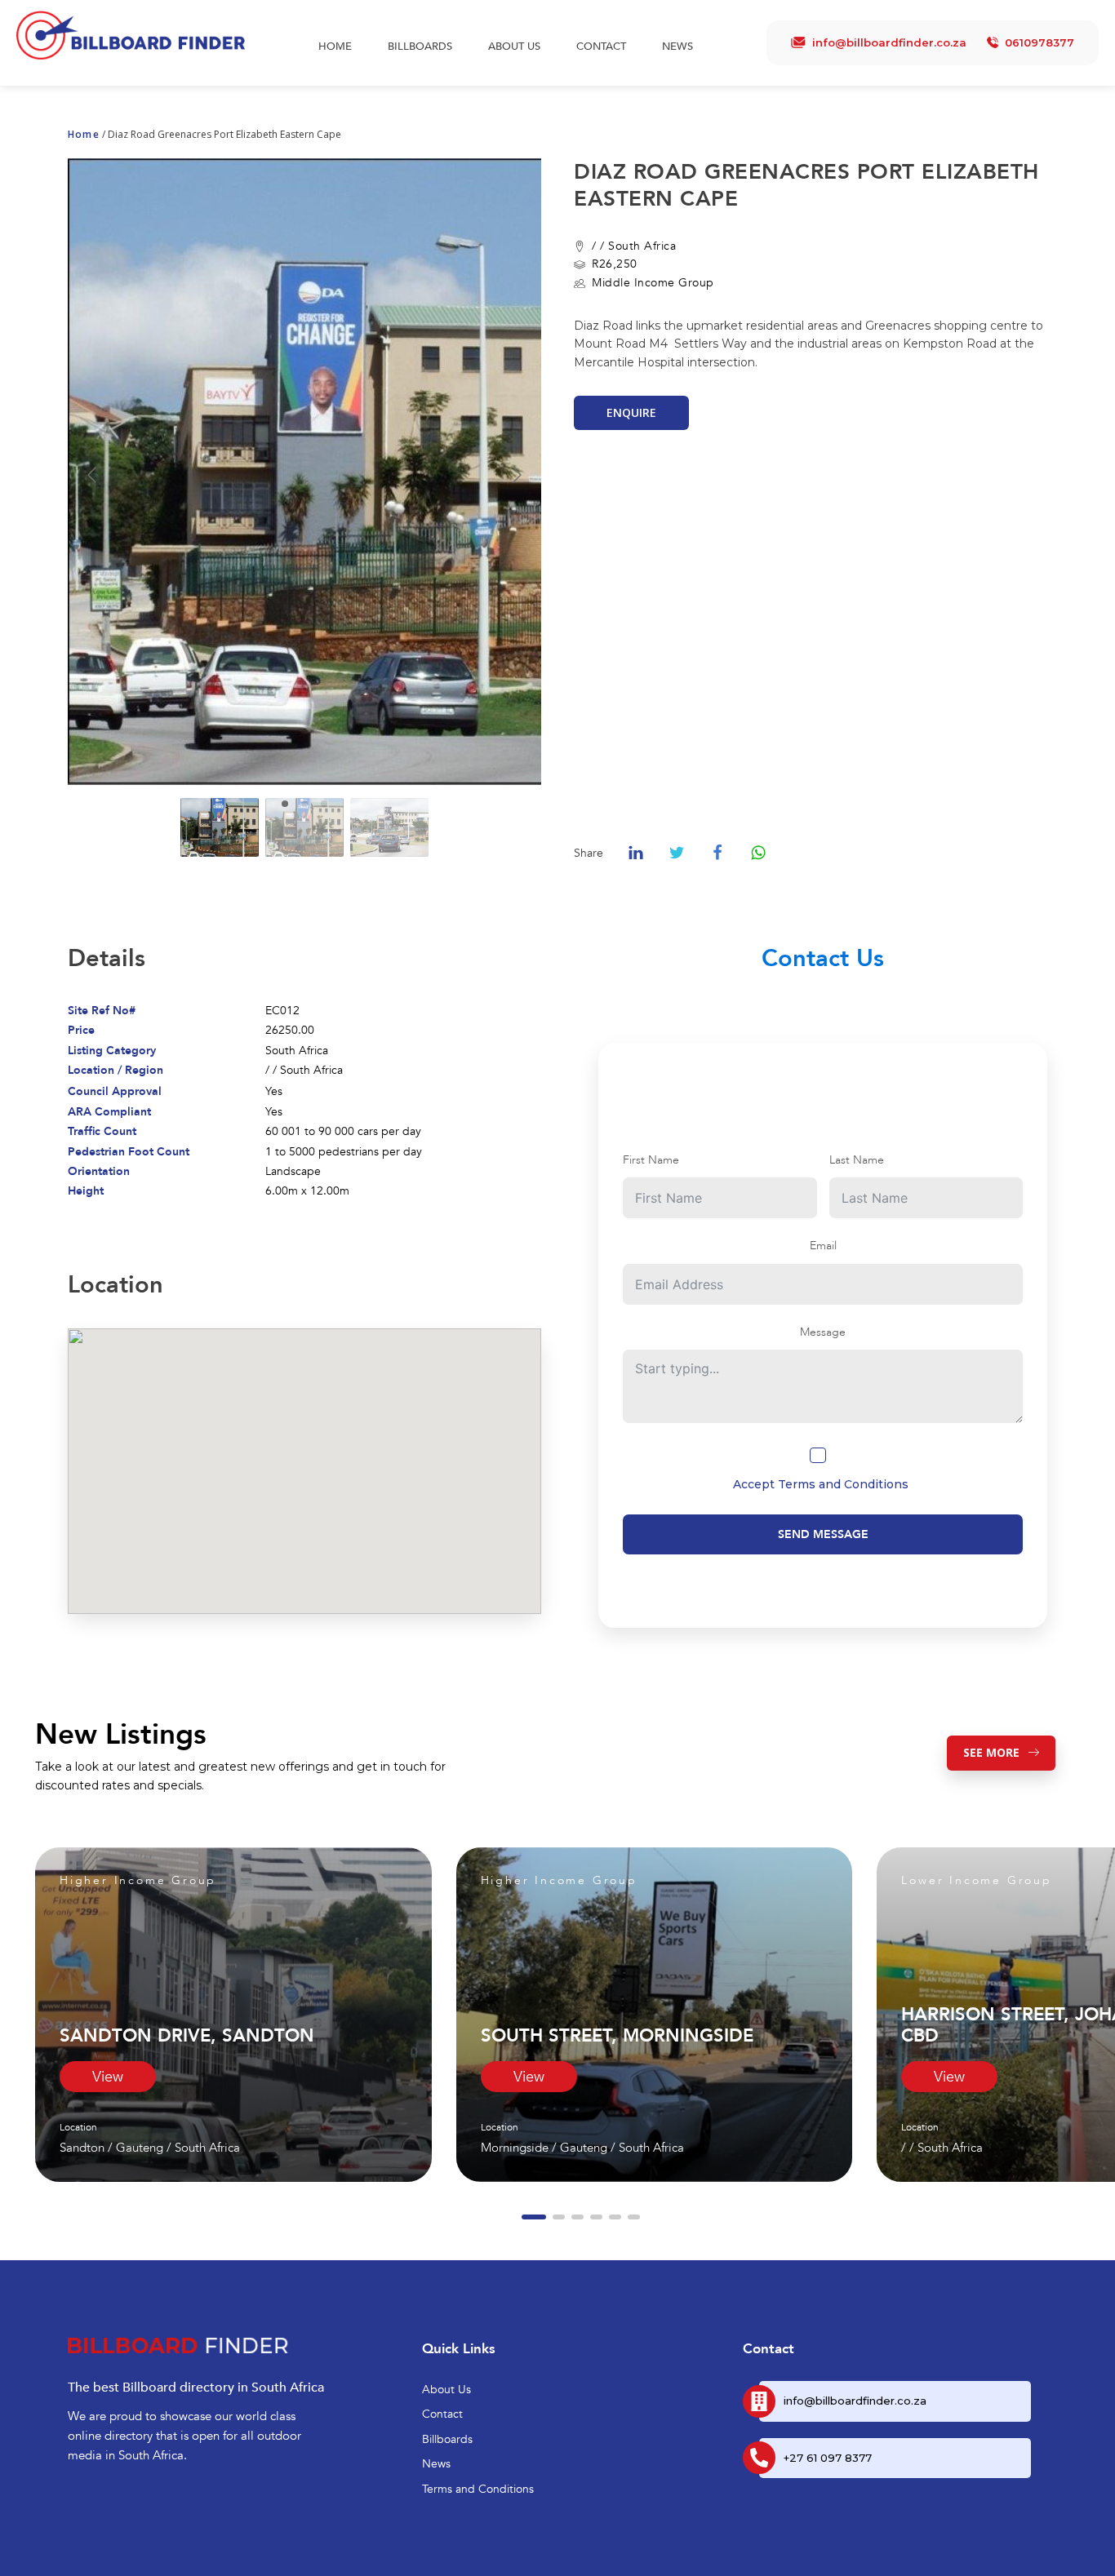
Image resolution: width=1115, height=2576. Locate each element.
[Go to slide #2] (304, 827)
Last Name (857, 1160)
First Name (651, 1160)
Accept (821, 1484)
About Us (514, 47)
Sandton (82, 2148)
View (108, 2077)
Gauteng (140, 2148)
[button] (534, 2217)
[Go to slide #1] (220, 827)
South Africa (642, 246)
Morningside (515, 2148)
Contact (601, 47)
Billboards (420, 47)
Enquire (631, 412)
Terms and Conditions (843, 1484)
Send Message (823, 1534)
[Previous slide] (93, 475)
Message (823, 1332)
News (677, 47)
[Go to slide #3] (389, 827)
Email (823, 1246)
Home (335, 47)
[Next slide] (516, 475)
